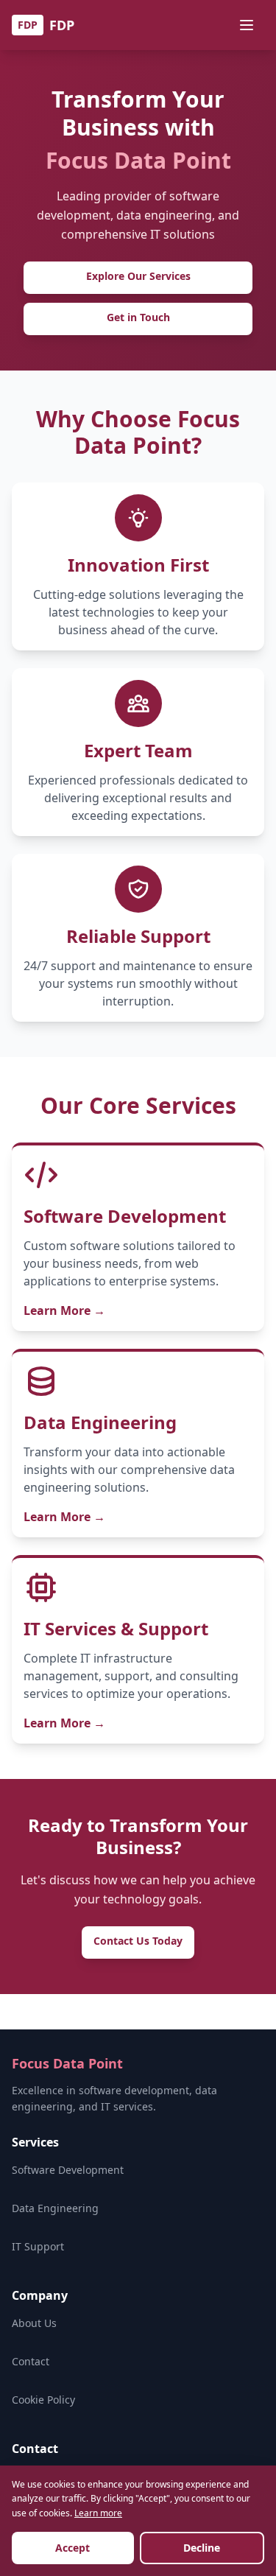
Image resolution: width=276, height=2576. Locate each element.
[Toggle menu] (248, 25)
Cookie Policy (43, 2400)
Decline (202, 2548)
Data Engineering (55, 2208)
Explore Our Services (138, 276)
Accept (72, 2548)
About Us (34, 2323)
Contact (31, 2361)
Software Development (68, 2170)
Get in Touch (138, 317)
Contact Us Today (138, 1941)
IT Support (38, 2246)
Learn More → (64, 1310)
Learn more (98, 2513)
